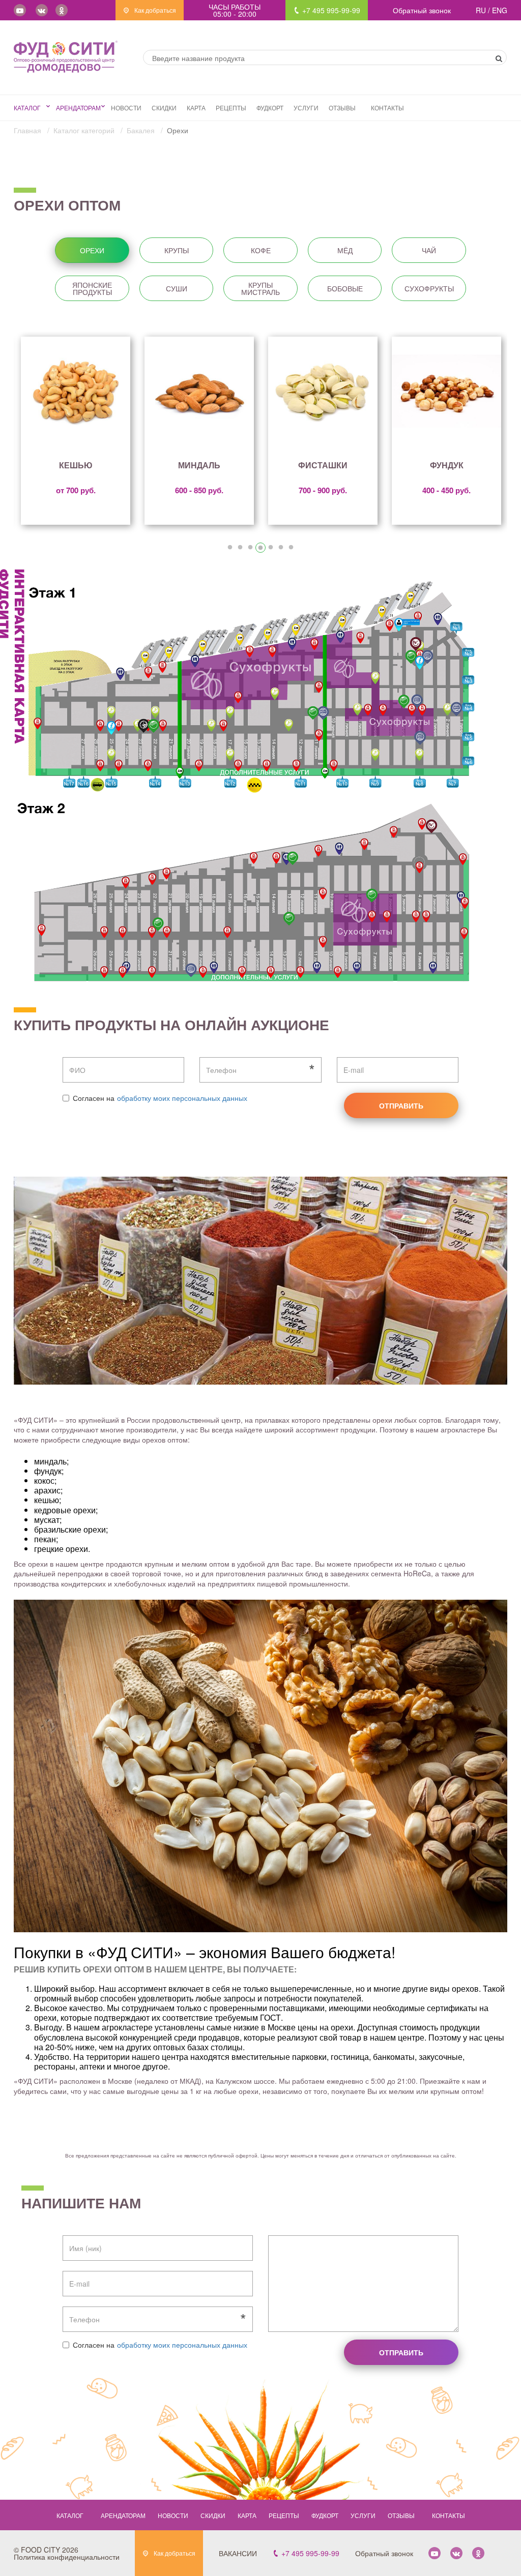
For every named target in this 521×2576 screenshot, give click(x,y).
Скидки (164, 108)
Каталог (27, 108)
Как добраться (154, 10)
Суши (177, 288)
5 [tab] (271, 548)
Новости (126, 108)
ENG (500, 10)
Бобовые (345, 288)
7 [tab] (291, 548)
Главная (28, 130)
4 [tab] (260, 548)
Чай (429, 250)
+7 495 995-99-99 (330, 10)
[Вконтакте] (42, 10)
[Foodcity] (66, 57)
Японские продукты (92, 288)
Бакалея (142, 130)
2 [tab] (240, 548)
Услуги (306, 108)
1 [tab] (230, 548)
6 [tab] (281, 548)
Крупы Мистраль (260, 288)
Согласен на (94, 1098)
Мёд (345, 250)
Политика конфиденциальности (67, 2557)
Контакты (387, 108)
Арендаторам (78, 108)
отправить (401, 1105)
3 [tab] (250, 548)
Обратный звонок (422, 10)
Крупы (177, 250)
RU (482, 10)
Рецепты (231, 108)
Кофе (261, 250)
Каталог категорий (85, 130)
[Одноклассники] (62, 10)
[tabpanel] (76, 431)
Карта (196, 108)
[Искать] (499, 58)
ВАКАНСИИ (238, 2553)
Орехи (92, 250)
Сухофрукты (429, 288)
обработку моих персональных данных (182, 1098)
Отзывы (342, 108)
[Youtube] (20, 10)
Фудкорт (270, 108)
